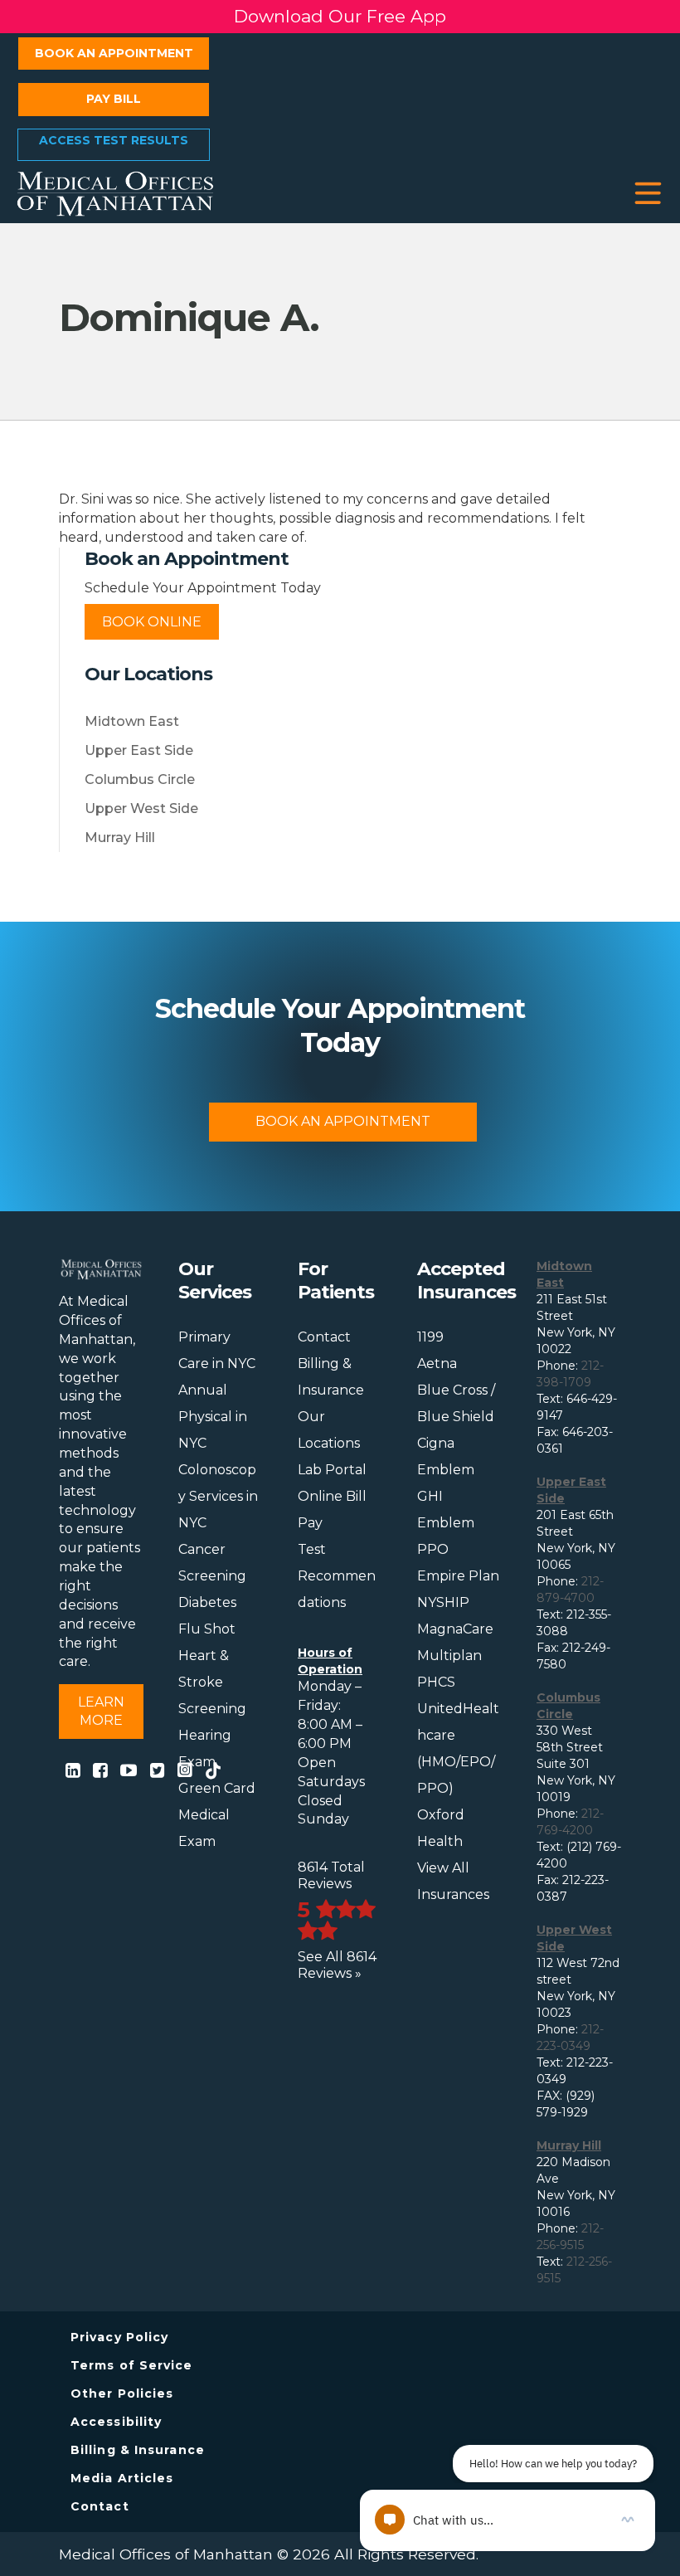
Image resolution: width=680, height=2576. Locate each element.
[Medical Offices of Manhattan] (115, 192)
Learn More (101, 1711)
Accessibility (116, 2422)
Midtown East (132, 721)
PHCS (436, 1682)
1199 (430, 1337)
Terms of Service (132, 2365)
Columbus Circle (140, 779)
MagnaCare (455, 1629)
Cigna (436, 1443)
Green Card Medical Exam (217, 1815)
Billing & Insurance (138, 2450)
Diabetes (207, 1602)
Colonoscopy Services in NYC (218, 1496)
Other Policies (122, 2393)
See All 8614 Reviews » (337, 1965)
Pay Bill (114, 99)
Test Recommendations (337, 1576)
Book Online (152, 622)
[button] (648, 194)
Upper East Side (139, 750)
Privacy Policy (119, 2337)
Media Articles (122, 2478)
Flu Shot (207, 1629)
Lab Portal (332, 1470)
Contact (324, 1337)
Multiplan (449, 1656)
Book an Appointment (114, 53)
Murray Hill (120, 838)
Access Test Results (114, 140)
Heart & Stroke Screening (212, 1682)
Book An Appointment (343, 1121)
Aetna (437, 1363)
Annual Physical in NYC (213, 1417)
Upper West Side (141, 808)
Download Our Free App (340, 16)
